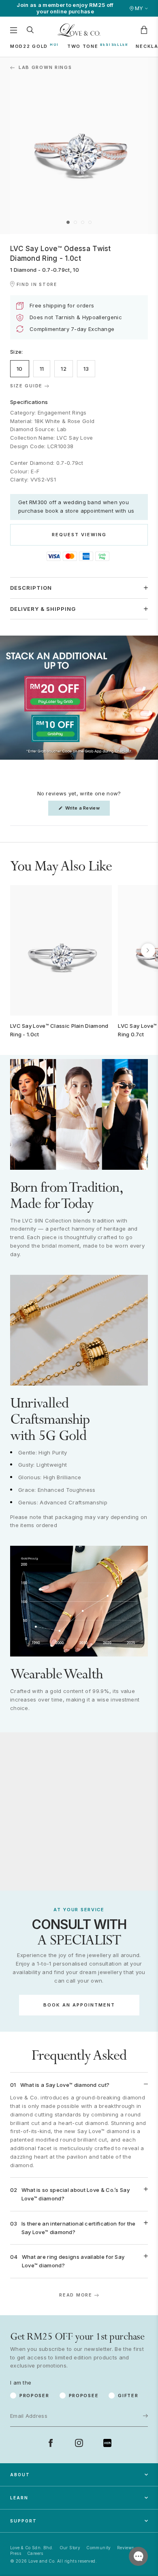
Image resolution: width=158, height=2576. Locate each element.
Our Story (70, 2548)
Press (16, 2553)
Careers (35, 2553)
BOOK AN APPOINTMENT (79, 2005)
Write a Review (87, 810)
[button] (68, 222)
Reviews (126, 2548)
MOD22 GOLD (29, 46)
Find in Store (37, 284)
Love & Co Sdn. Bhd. (32, 2548)
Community (99, 2548)
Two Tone (83, 46)
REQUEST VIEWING (79, 535)
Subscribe (120, 2390)
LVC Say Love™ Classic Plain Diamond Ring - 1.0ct (59, 1030)
